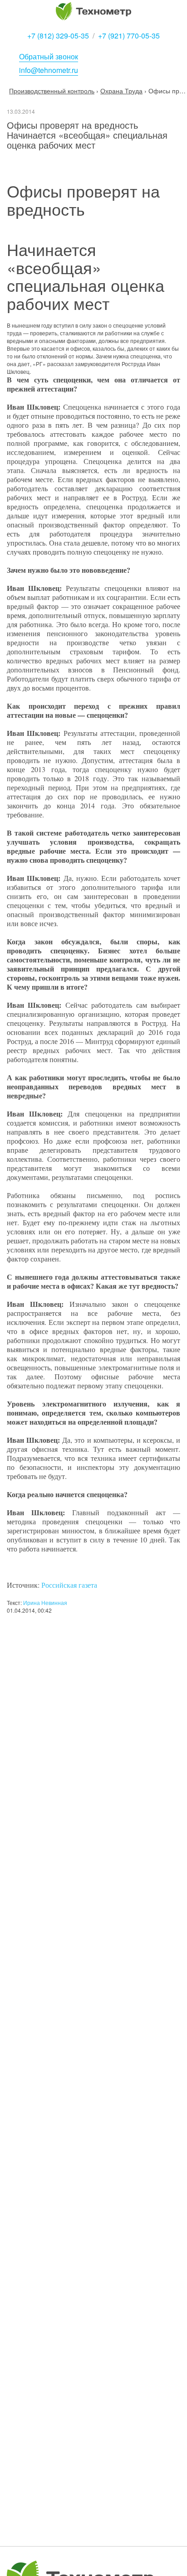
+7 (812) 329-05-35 (58, 36)
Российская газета (69, 1585)
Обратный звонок (49, 56)
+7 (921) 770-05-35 (129, 36)
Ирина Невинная (45, 1602)
